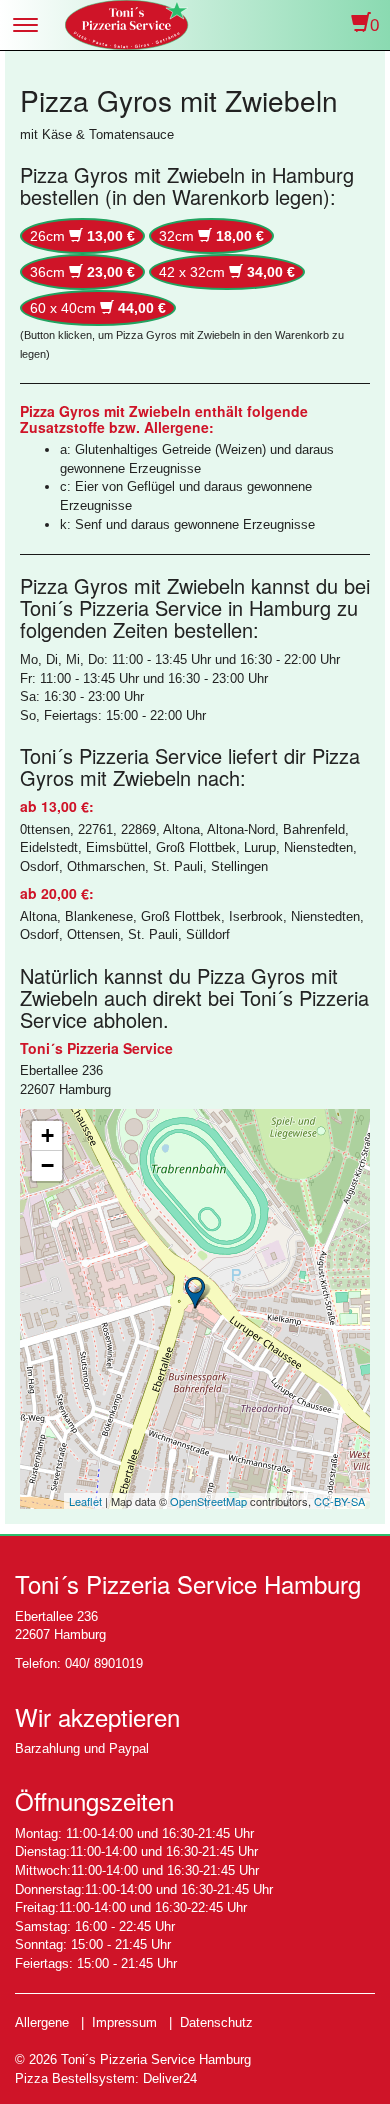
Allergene (42, 2022)
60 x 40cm (98, 308)
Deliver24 (170, 2078)
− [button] (47, 1165)
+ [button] (47, 1135)
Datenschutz (216, 2022)
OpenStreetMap (208, 1501)
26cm (82, 236)
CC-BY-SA (339, 1501)
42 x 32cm (227, 272)
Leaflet (85, 1501)
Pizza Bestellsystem (75, 2078)
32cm (211, 236)
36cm (82, 272)
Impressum (124, 2022)
